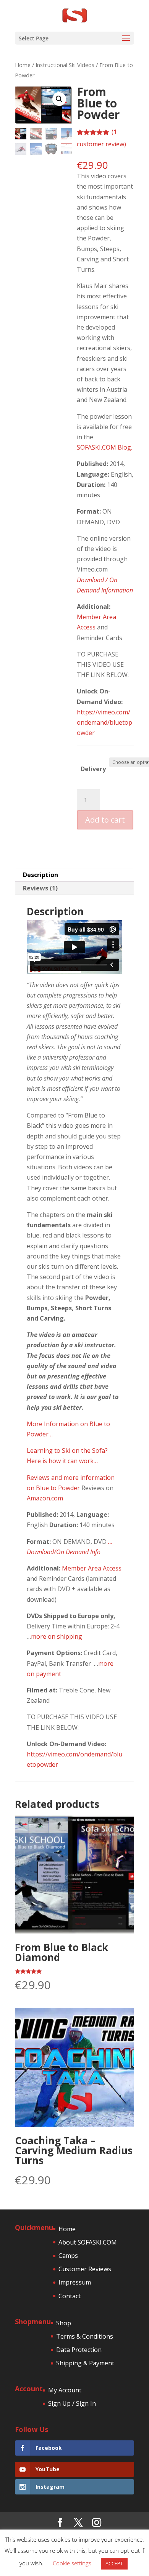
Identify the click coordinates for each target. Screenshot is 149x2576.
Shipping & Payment (85, 2363)
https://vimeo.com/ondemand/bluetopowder (104, 722)
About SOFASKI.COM (88, 2242)
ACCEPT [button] (114, 2563)
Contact (70, 2296)
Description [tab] (40, 875)
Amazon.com (45, 1498)
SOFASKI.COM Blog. (104, 447)
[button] (59, 99)
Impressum (75, 2282)
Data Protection (79, 2350)
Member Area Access (92, 1568)
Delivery (93, 769)
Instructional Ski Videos (65, 65)
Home (23, 65)
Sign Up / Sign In (72, 2403)
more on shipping (57, 1636)
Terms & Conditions (85, 2336)
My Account (65, 2390)
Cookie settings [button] (72, 2563)
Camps (68, 2256)
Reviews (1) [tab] (40, 888)
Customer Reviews (85, 2269)
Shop (64, 2323)
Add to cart (105, 820)
